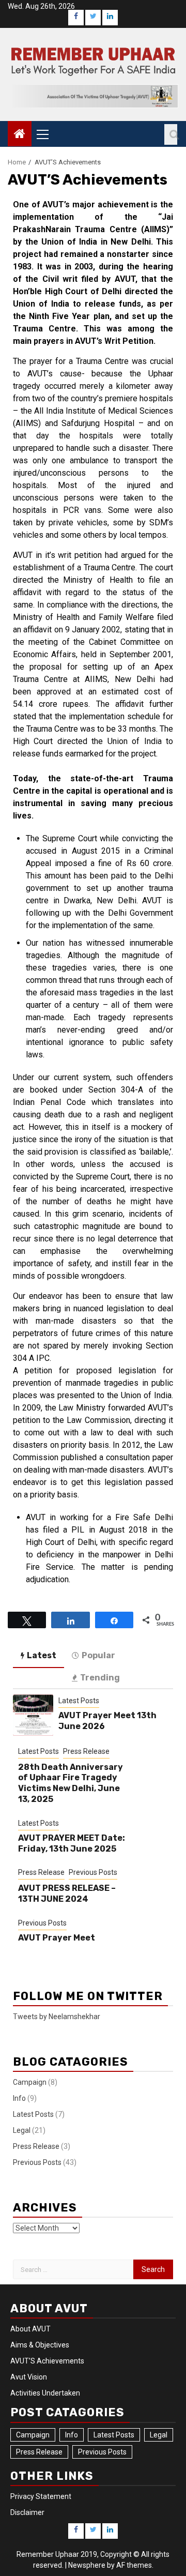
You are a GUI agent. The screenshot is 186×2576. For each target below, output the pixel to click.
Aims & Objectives (40, 2345)
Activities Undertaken (45, 2393)
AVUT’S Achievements (47, 2361)
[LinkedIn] (110, 18)
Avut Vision (29, 2377)
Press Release (86, 1751)
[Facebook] (76, 18)
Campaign (30, 2082)
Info (19, 2098)
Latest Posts (79, 1701)
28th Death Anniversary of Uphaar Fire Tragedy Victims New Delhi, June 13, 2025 (71, 1783)
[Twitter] (93, 18)
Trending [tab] (100, 1678)
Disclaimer (27, 2512)
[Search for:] (73, 2269)
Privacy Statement (41, 2496)
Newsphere (87, 2565)
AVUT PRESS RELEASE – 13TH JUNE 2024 (67, 1893)
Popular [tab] (98, 1655)
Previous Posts (93, 1872)
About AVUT (30, 2329)
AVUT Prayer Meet (57, 1938)
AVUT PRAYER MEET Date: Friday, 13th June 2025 (72, 1843)
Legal (22, 2130)
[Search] (171, 134)
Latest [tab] (42, 1655)
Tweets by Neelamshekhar (57, 2017)
